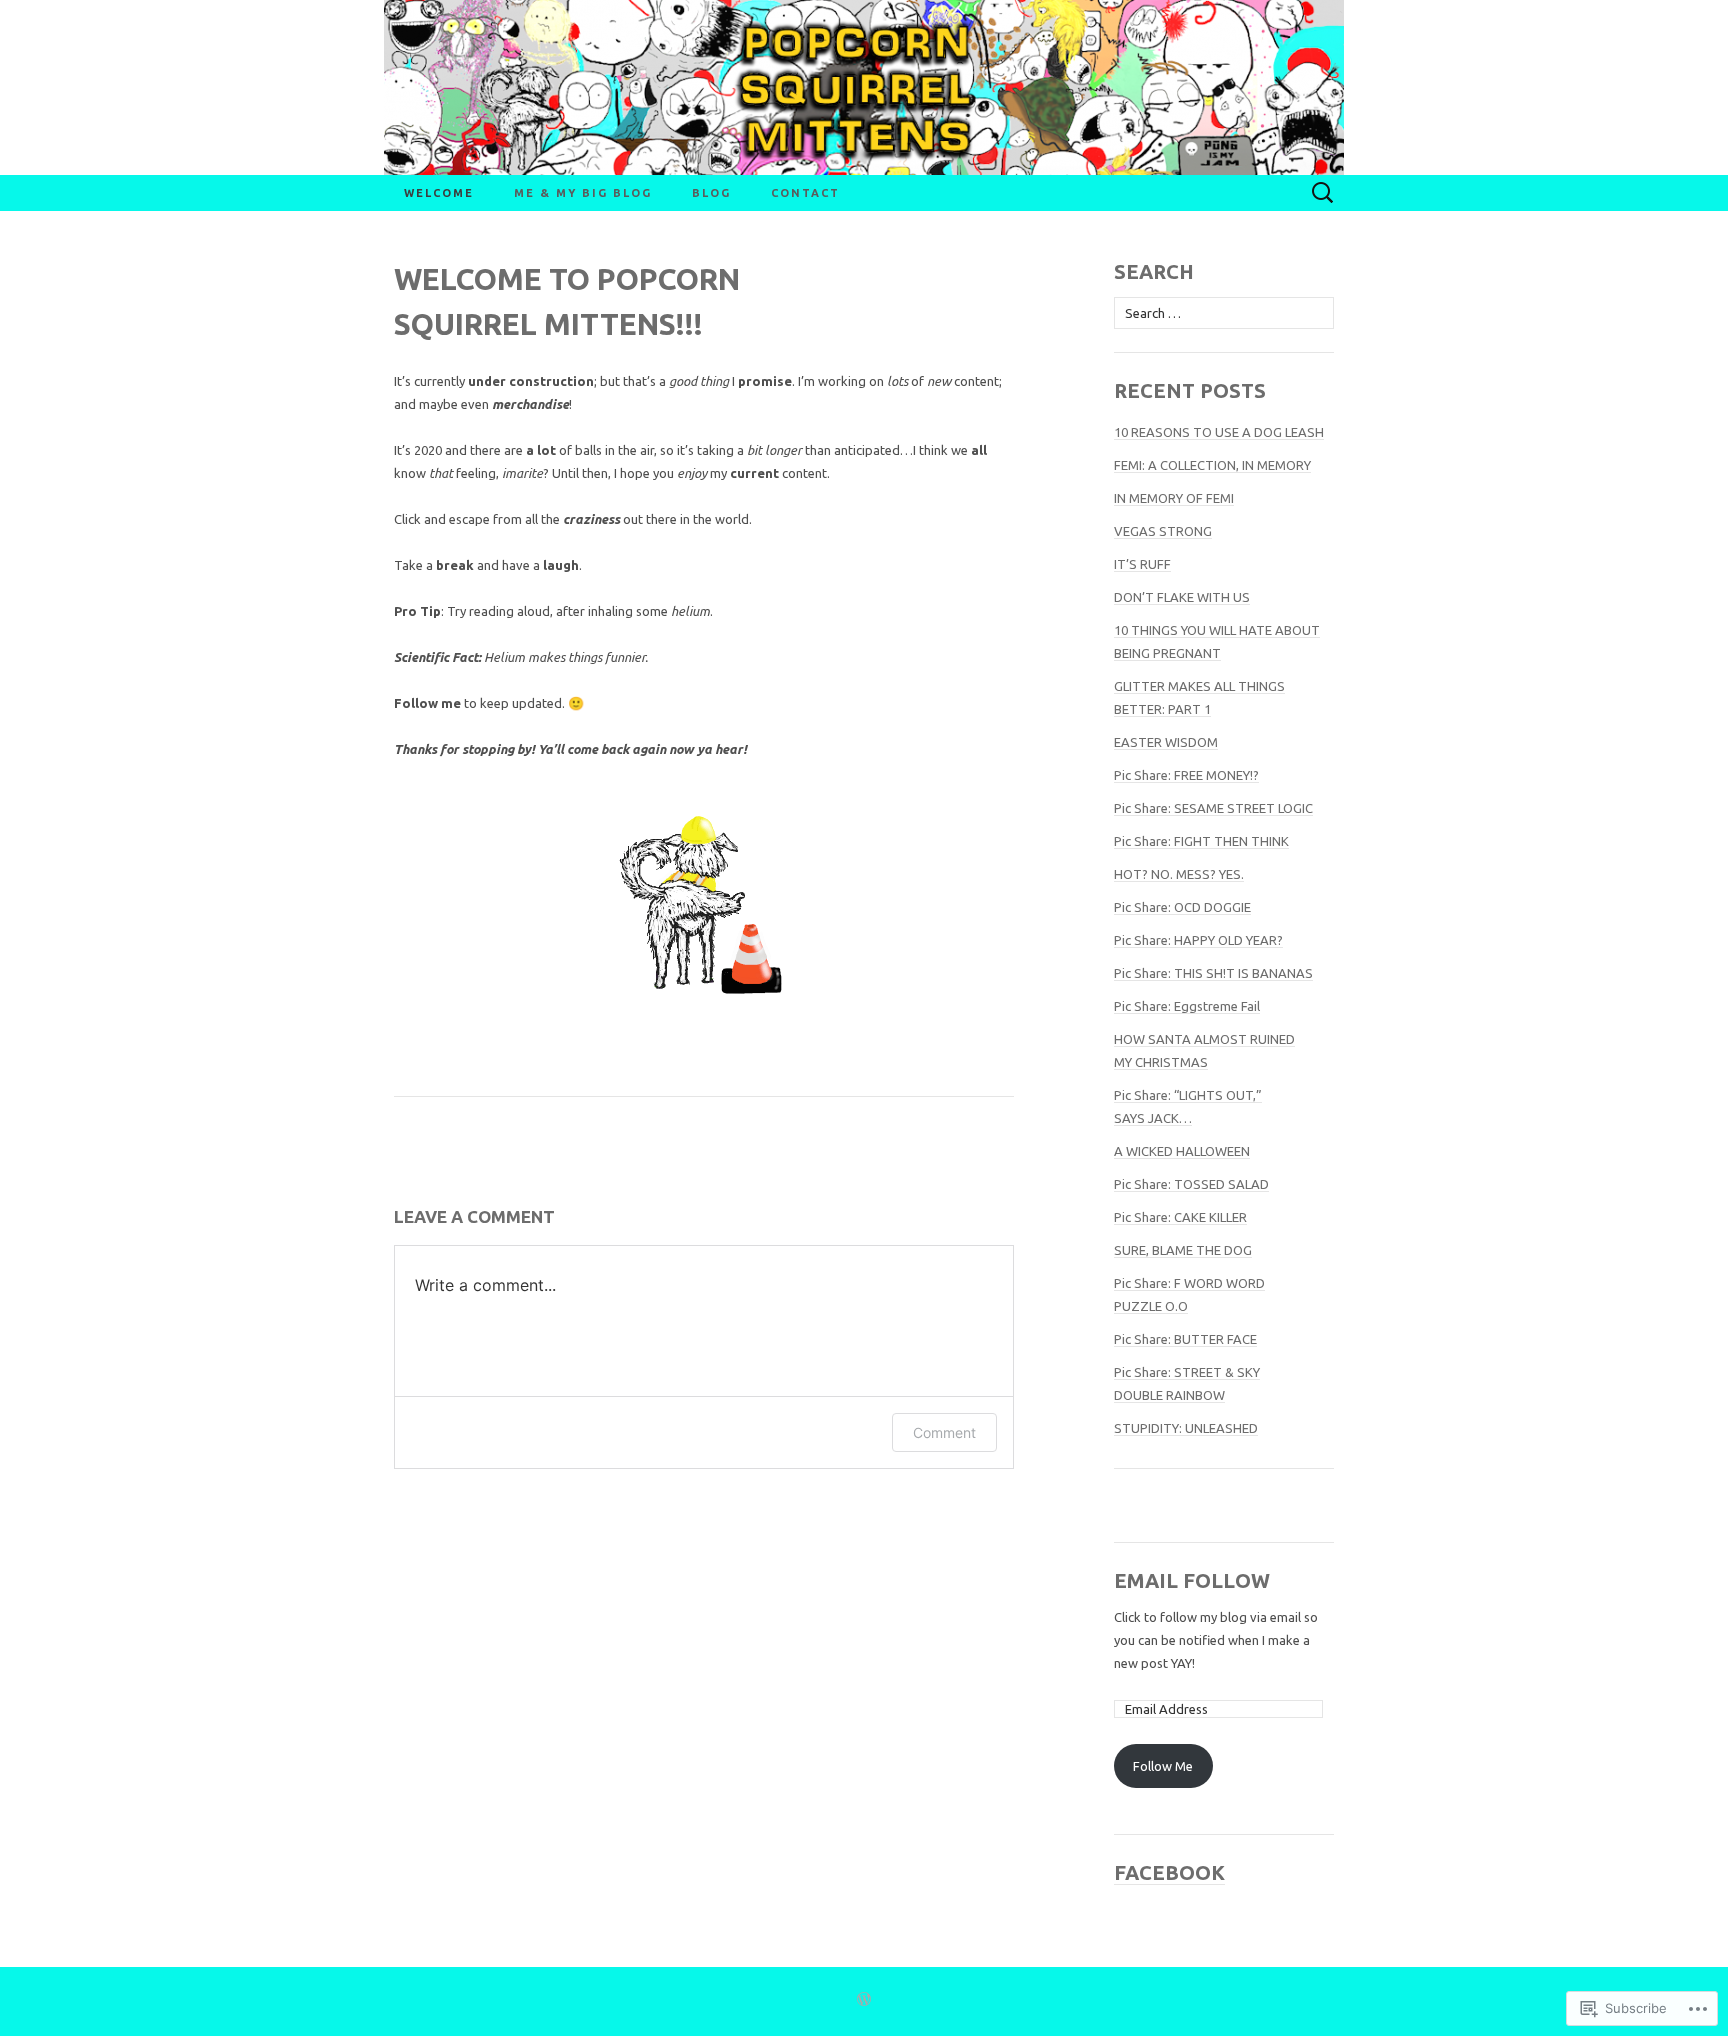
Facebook (1169, 1872)
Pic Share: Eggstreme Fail (1187, 1006)
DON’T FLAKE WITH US (1182, 597)
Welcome (439, 193)
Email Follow (1192, 1580)
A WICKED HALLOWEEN (1182, 1151)
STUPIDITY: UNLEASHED (1186, 1428)
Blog (711, 193)
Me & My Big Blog (583, 193)
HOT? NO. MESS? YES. (1179, 874)
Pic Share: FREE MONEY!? (1186, 775)
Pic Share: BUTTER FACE (1185, 1339)
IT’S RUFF (1142, 564)
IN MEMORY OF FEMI (1174, 498)
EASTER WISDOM (1166, 742)
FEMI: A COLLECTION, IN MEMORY (1212, 465)
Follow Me (1163, 1766)
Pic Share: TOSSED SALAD (1191, 1184)
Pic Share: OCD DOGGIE (1182, 907)
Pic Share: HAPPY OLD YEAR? (1198, 940)
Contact (805, 193)
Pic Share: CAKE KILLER (1180, 1217)
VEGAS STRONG (1163, 531)
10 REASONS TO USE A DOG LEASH (1219, 432)
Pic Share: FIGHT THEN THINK (1201, 841)
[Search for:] (1323, 193)
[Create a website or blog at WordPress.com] (864, 2001)
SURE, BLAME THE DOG (1183, 1250)
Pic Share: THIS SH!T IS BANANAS (1213, 973)
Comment (944, 1432)
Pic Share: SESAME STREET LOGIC (1213, 808)
